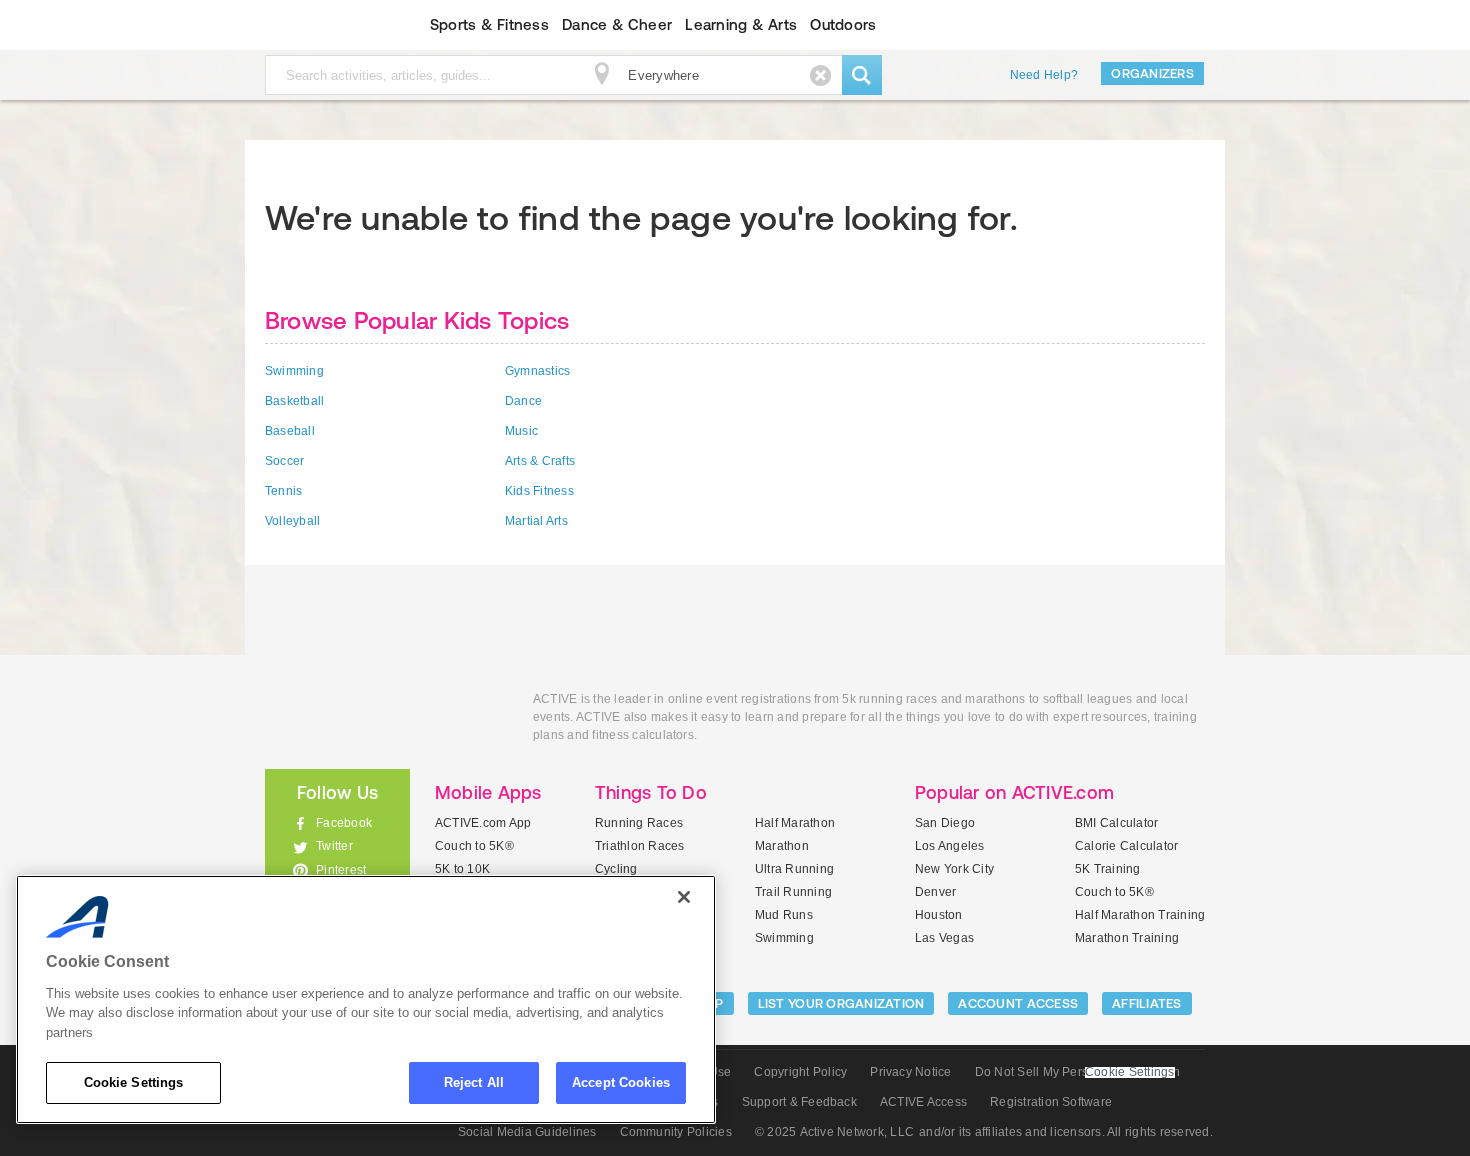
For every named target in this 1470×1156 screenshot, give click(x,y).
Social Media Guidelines (527, 1132)
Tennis (283, 491)
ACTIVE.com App (483, 823)
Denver (935, 892)
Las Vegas (944, 938)
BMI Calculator (1116, 823)
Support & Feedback (799, 1102)
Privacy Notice (910, 1072)
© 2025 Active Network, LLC (834, 1132)
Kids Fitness (539, 491)
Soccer (284, 461)
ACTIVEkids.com (320, 25)
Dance (523, 401)
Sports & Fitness (489, 24)
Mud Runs (784, 915)
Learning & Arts (741, 24)
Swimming (294, 371)
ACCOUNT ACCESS (1018, 1003)
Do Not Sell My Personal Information (1077, 1072)
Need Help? (1044, 75)
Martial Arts (536, 521)
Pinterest (341, 870)
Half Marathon (795, 823)
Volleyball (292, 521)
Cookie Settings (134, 1082)
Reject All (474, 1082)
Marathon (782, 846)
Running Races (639, 823)
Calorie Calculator (1126, 846)
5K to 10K (462, 869)
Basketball (294, 401)
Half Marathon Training (1140, 915)
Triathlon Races (640, 846)
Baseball (290, 431)
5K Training (1108, 869)
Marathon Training (1127, 938)
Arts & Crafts (540, 461)
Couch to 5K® (474, 846)
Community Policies (676, 1132)
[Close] (684, 897)
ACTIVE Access (923, 1102)
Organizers (1152, 73)
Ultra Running (794, 869)
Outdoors (843, 24)
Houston (939, 915)
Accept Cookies (621, 1082)
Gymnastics (537, 371)
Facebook (344, 823)
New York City (954, 869)
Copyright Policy (800, 1072)
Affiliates (1147, 1003)
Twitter (334, 846)
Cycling (616, 869)
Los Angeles (950, 846)
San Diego (945, 823)
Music (521, 431)
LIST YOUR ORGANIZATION (841, 1003)
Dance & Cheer (617, 24)
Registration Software (1051, 1102)
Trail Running (793, 892)
